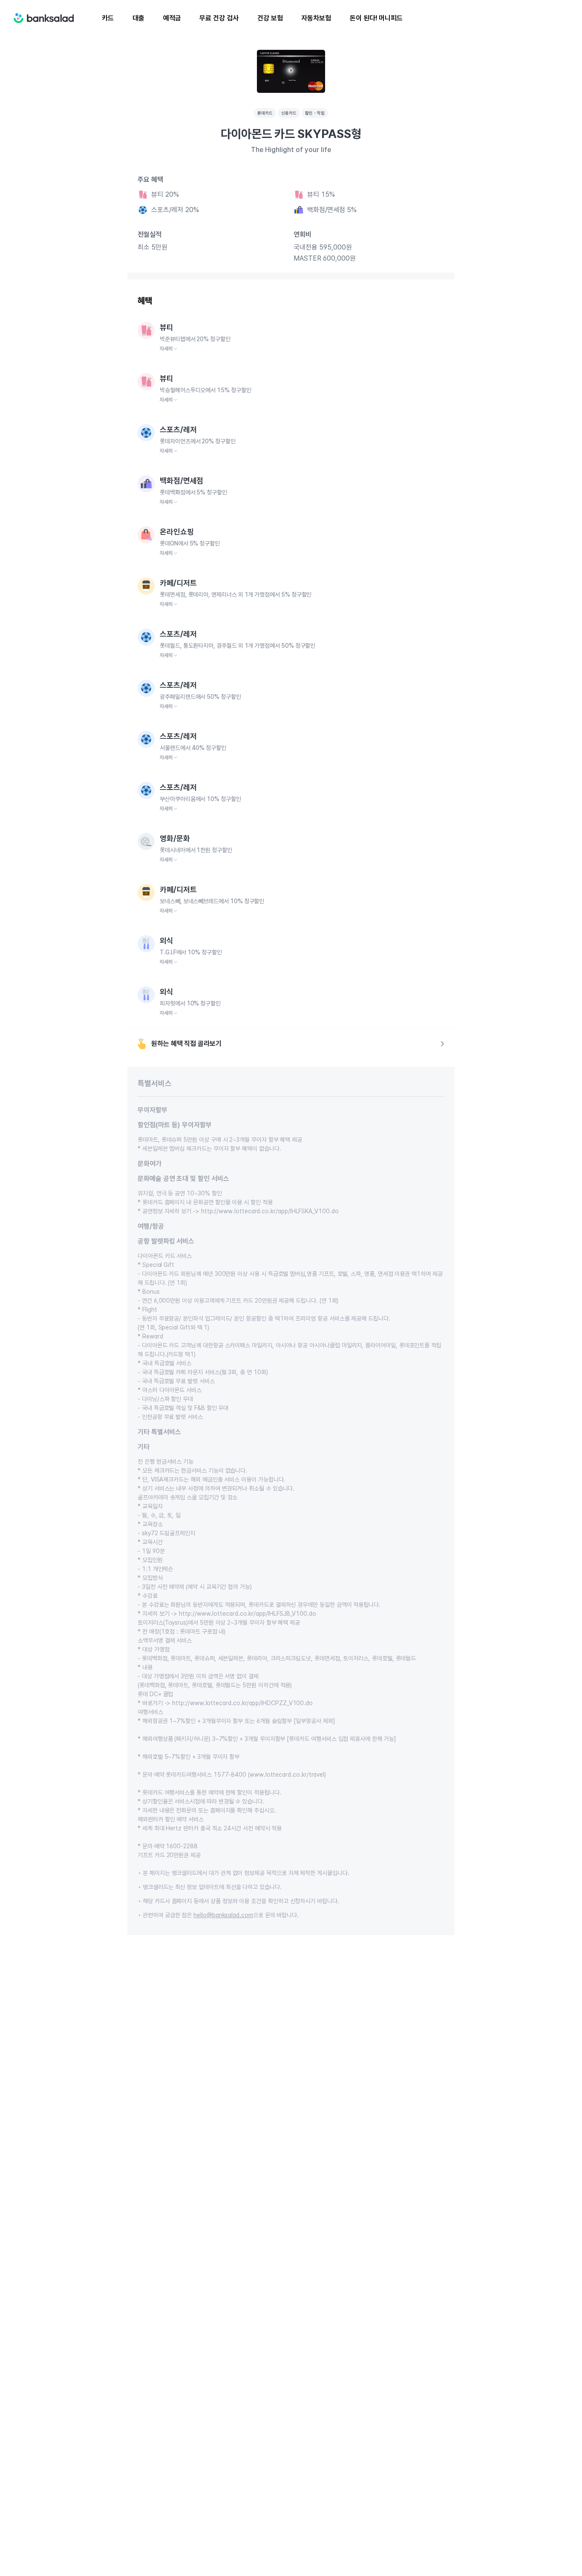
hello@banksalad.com (223, 1915)
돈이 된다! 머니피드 (376, 18)
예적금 (172, 18)
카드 (108, 18)
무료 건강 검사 (219, 18)
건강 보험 (270, 18)
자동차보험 (316, 18)
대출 (138, 18)
